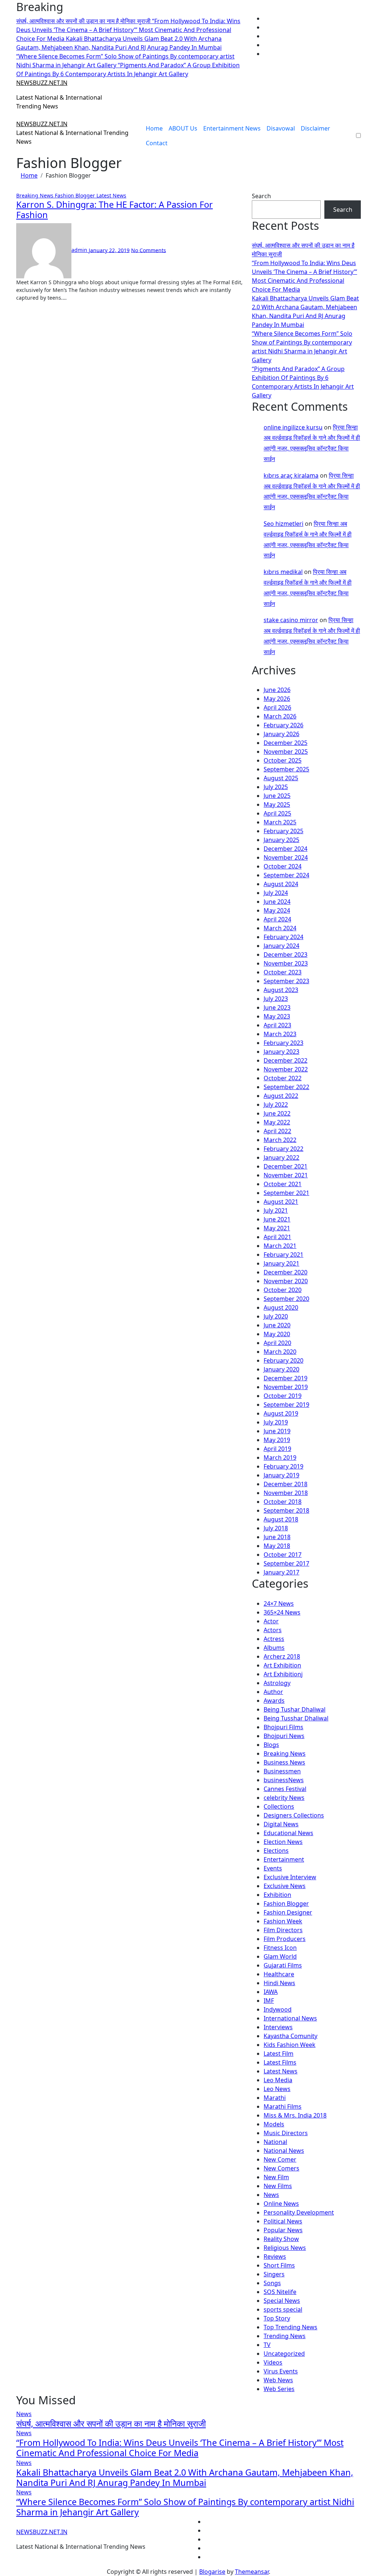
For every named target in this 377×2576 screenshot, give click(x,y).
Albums (274, 1648)
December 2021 (286, 1166)
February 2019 (283, 1466)
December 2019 (286, 1378)
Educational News (288, 1833)
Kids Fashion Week (290, 2045)
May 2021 (277, 1228)
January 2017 (281, 1572)
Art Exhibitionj (283, 1674)
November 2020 (286, 1281)
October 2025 (283, 760)
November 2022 (286, 1069)
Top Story (277, 2318)
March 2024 (280, 928)
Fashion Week (283, 1921)
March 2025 (280, 822)
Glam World (280, 1956)
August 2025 (281, 778)
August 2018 (281, 1519)
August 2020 (281, 1307)
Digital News (281, 1824)
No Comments (149, 250)
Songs (272, 2283)
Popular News (283, 2230)
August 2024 (281, 884)
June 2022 (277, 1113)
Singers (274, 2274)
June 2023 (277, 1007)
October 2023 (283, 972)
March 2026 (280, 716)
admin (80, 250)
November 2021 (286, 1175)
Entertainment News (232, 128)
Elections (276, 1851)
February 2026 (283, 725)
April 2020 (277, 1343)
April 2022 (277, 1131)
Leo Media (278, 2080)
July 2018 (276, 1528)
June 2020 (277, 1325)
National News (284, 2151)
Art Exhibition (282, 1665)
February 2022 (283, 1149)
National (275, 2142)
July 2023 (276, 999)
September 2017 (286, 1563)
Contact (157, 143)
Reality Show (281, 2239)
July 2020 (276, 1316)
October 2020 (283, 1290)
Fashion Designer (288, 1912)
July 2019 (276, 1422)
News (271, 2195)
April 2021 (277, 1237)
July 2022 (276, 1105)
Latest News (111, 195)
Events (273, 1868)
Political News (283, 2221)
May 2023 (277, 1016)
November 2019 (286, 1387)
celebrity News (284, 1798)
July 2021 (276, 1210)
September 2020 (286, 1299)
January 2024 (281, 946)
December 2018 (286, 1484)
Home (154, 128)
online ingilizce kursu (293, 427)
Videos (273, 2362)
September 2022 (286, 1087)
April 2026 (277, 707)
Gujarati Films (283, 1965)
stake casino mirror (291, 620)
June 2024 (277, 902)
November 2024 (286, 857)
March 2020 (280, 1352)
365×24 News (282, 1612)
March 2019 (280, 1458)
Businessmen (282, 1771)
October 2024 (283, 866)
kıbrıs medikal (283, 572)
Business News (284, 1762)
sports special (283, 2309)
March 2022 (280, 1140)
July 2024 (276, 893)
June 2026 (277, 690)
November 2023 (286, 963)
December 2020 (286, 1272)
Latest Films (280, 2062)
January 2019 (281, 1475)
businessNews (284, 1780)
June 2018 (277, 1537)
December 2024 (286, 849)
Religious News (285, 2248)
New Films (278, 2186)
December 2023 (286, 955)
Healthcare (279, 1974)
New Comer (280, 2159)
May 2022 (277, 1122)
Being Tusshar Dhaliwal (296, 1718)
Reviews (275, 2256)
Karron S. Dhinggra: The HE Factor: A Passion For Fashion (114, 210)
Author (273, 1692)
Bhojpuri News (284, 1736)
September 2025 (286, 769)
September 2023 (286, 981)
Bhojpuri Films (283, 1727)
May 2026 (277, 699)
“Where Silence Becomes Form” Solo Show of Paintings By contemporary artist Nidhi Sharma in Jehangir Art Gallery (185, 2507)
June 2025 (277, 796)
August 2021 (281, 1202)
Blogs (271, 1745)
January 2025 (281, 840)
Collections (279, 1806)
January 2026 (281, 734)
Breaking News (36, 195)
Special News (282, 2301)
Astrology (277, 1683)
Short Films (279, 2265)
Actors (273, 1630)
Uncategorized (284, 2354)
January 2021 (281, 1263)
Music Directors (286, 2133)
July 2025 (276, 787)
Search (261, 196)
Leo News (277, 2089)
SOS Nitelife (280, 2292)
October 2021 (283, 1184)
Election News (283, 1842)
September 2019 (286, 1405)
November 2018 (286, 1493)
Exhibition (277, 1895)
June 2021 (277, 1219)
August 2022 (281, 1096)
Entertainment (284, 1859)
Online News (281, 2204)
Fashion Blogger (76, 195)
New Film (276, 2177)
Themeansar (252, 2572)
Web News (278, 2380)
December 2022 (286, 1060)
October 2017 (283, 1555)
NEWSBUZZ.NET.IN (42, 83)
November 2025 (286, 752)
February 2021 (283, 1255)
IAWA (271, 1992)
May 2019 (277, 1440)
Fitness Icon (280, 1948)
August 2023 (281, 990)
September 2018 (286, 1510)
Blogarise (212, 2572)
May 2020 (277, 1334)
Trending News (285, 2336)
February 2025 (283, 831)
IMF (269, 2001)
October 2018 (283, 1502)
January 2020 (281, 1369)
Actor (271, 1621)
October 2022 (283, 1078)
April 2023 (277, 1025)
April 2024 (277, 919)
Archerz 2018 (282, 1656)
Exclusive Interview (290, 1877)
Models (274, 2124)
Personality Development (299, 2212)
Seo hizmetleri (283, 524)
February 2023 (283, 1043)
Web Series (279, 2389)
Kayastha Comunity (290, 2036)
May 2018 (277, 1546)
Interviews (278, 2027)
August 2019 (281, 1413)
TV (267, 2345)
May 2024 (277, 910)
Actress (274, 1639)
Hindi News (279, 1983)
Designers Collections (294, 1815)
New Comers (281, 2168)
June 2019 (277, 1431)
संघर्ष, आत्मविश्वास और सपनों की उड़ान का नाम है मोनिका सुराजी (111, 2423)
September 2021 (286, 1193)
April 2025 (277, 813)
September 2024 (286, 875)
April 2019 (277, 1449)
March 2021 (280, 1246)
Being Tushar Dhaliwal (295, 1709)
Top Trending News (290, 2327)
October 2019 (283, 1396)
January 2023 (281, 1052)
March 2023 (280, 1034)
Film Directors (283, 1930)
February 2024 (283, 937)
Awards (274, 1701)
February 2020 (283, 1360)
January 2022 (281, 1157)
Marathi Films (283, 2106)
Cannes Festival (285, 1789)
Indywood (278, 2009)
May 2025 (277, 804)
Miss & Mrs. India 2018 (295, 2115)
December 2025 (286, 743)
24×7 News (279, 1603)
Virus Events (281, 2371)
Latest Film (279, 2054)
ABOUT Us (183, 128)
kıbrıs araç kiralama (291, 475)
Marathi (275, 2098)
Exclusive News (285, 1886)
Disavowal (281, 128)
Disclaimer (316, 128)
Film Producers (285, 1939)
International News (290, 2018)
